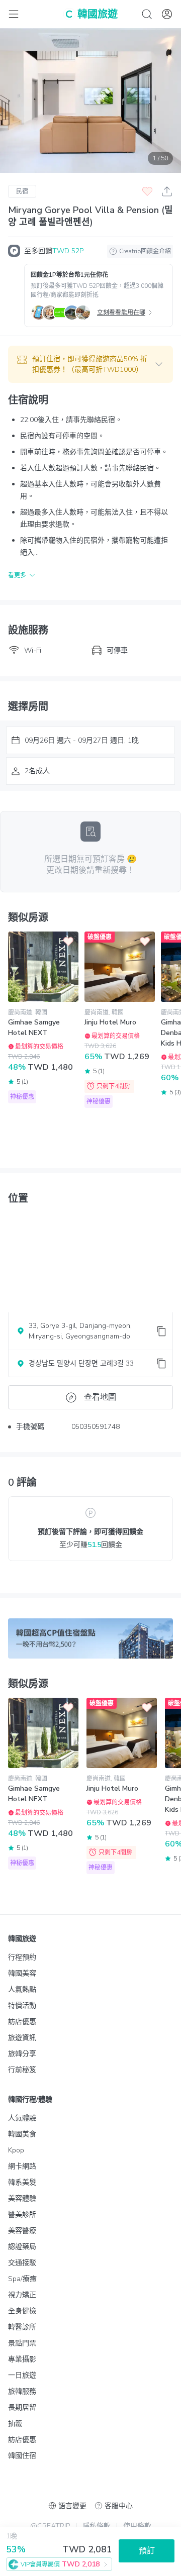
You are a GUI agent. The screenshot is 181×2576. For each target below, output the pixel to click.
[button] (90, 364)
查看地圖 (100, 1397)
